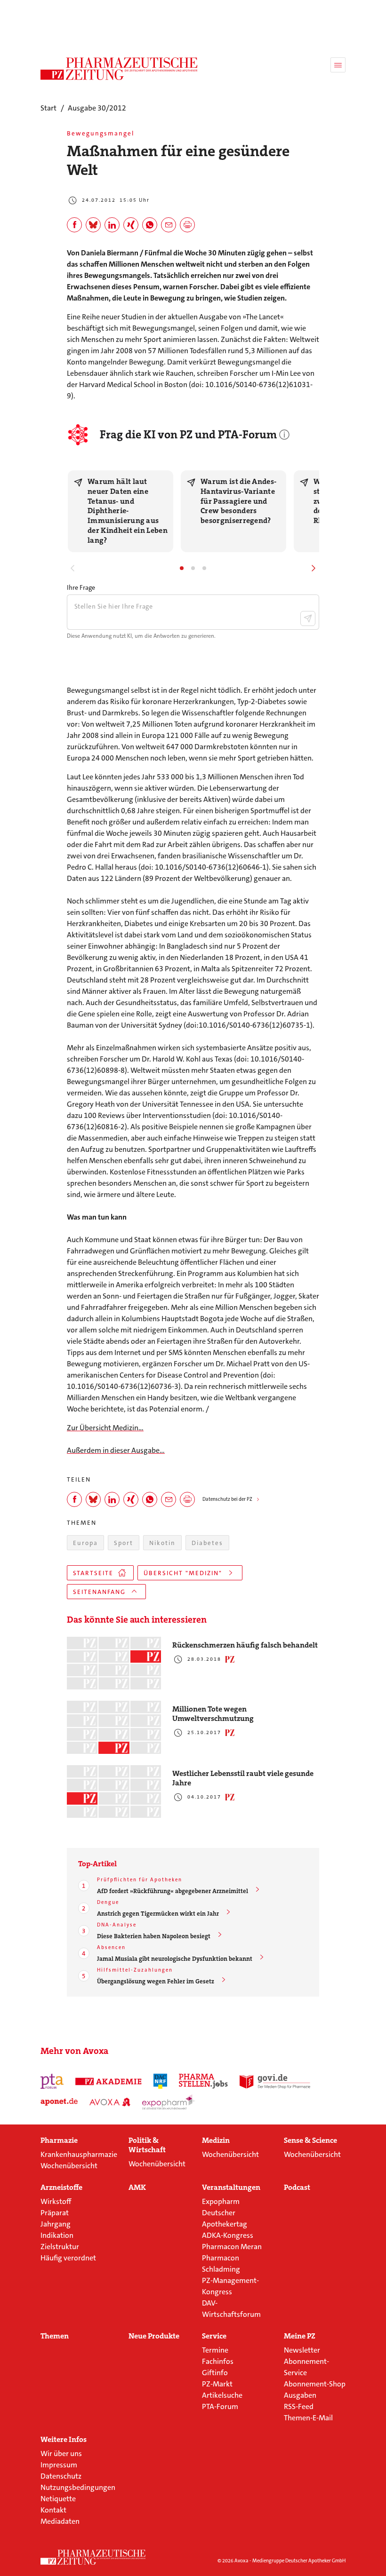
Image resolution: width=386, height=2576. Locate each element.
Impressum (59, 2465)
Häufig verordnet (68, 2258)
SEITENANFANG (99, 1592)
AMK (137, 2188)
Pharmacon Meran (232, 2247)
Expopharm (221, 2201)
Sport (124, 1543)
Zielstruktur (60, 2247)
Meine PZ (300, 2336)
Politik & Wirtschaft (147, 2145)
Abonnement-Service (306, 2367)
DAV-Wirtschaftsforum (231, 2309)
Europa (85, 1543)
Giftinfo (215, 2373)
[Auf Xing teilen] (131, 225)
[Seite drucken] (187, 225)
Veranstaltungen (231, 2188)
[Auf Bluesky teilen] (93, 225)
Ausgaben (300, 2395)
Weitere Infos (64, 2440)
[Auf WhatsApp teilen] (150, 225)
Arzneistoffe (61, 2188)
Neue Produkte (154, 2336)
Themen (55, 2336)
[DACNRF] (160, 2081)
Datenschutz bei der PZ (227, 1499)
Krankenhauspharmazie (79, 2154)
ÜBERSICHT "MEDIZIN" (183, 1573)
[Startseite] (93, 2557)
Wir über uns (61, 2453)
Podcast (297, 2188)
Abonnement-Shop (315, 2384)
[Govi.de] (275, 2081)
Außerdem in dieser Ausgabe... (116, 1450)
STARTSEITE (93, 1573)
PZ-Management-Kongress (230, 2286)
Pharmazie (59, 2140)
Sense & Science (310, 2140)
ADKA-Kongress (228, 2235)
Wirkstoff (56, 2201)
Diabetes (207, 1543)
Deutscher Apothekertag (225, 2218)
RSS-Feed (299, 2406)
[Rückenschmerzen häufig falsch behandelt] (114, 1663)
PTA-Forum (220, 2406)
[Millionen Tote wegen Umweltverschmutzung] (114, 1727)
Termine (215, 2350)
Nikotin (162, 1543)
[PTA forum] (52, 2081)
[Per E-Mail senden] (169, 225)
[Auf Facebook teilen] (74, 225)
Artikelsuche (222, 2395)
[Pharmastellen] (203, 2081)
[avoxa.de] (110, 2102)
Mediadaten (60, 2521)
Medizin (216, 2140)
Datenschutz (61, 2476)
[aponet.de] (59, 2102)
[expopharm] (169, 2102)
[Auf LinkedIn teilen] (112, 225)
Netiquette (58, 2499)
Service (214, 2336)
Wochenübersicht (69, 2166)
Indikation (57, 2235)
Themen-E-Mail (308, 2418)
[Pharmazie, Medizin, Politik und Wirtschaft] (119, 69)
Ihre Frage (81, 587)
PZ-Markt (217, 2384)
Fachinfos (218, 2361)
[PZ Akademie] (109, 2081)
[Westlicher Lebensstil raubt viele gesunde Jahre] (114, 1792)
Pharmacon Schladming (221, 2263)
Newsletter (302, 2350)
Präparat (55, 2213)
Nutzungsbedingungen (78, 2487)
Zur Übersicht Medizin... (105, 1428)
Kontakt (53, 2510)
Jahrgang (56, 2224)
